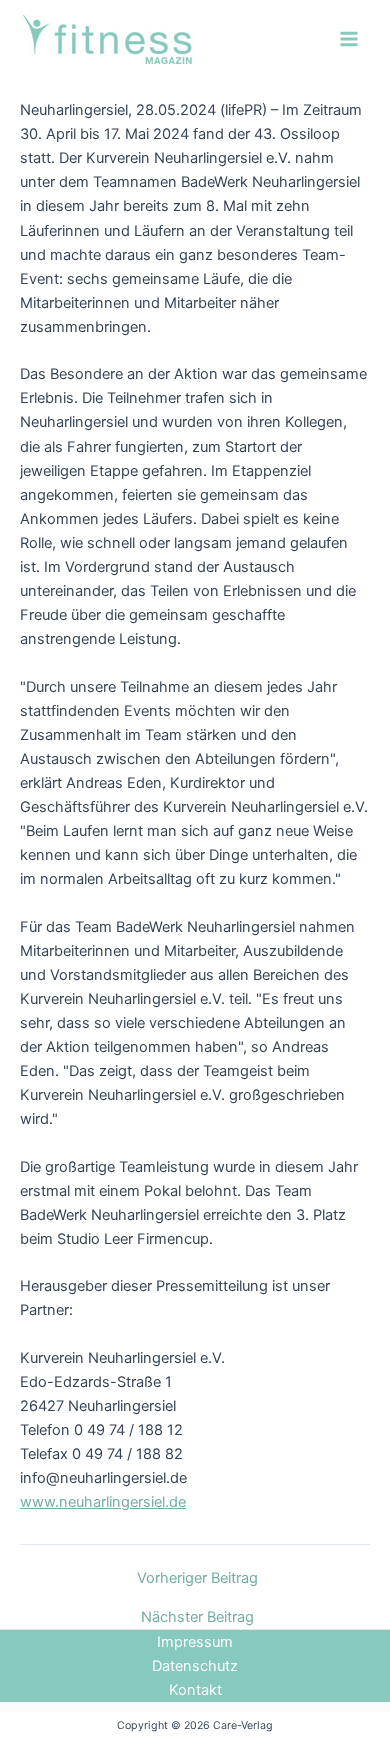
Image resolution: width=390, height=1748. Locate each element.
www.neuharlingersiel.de (103, 1502)
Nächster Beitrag (197, 1617)
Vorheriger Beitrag (197, 1578)
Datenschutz (195, 1666)
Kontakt (195, 1690)
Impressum (195, 1642)
